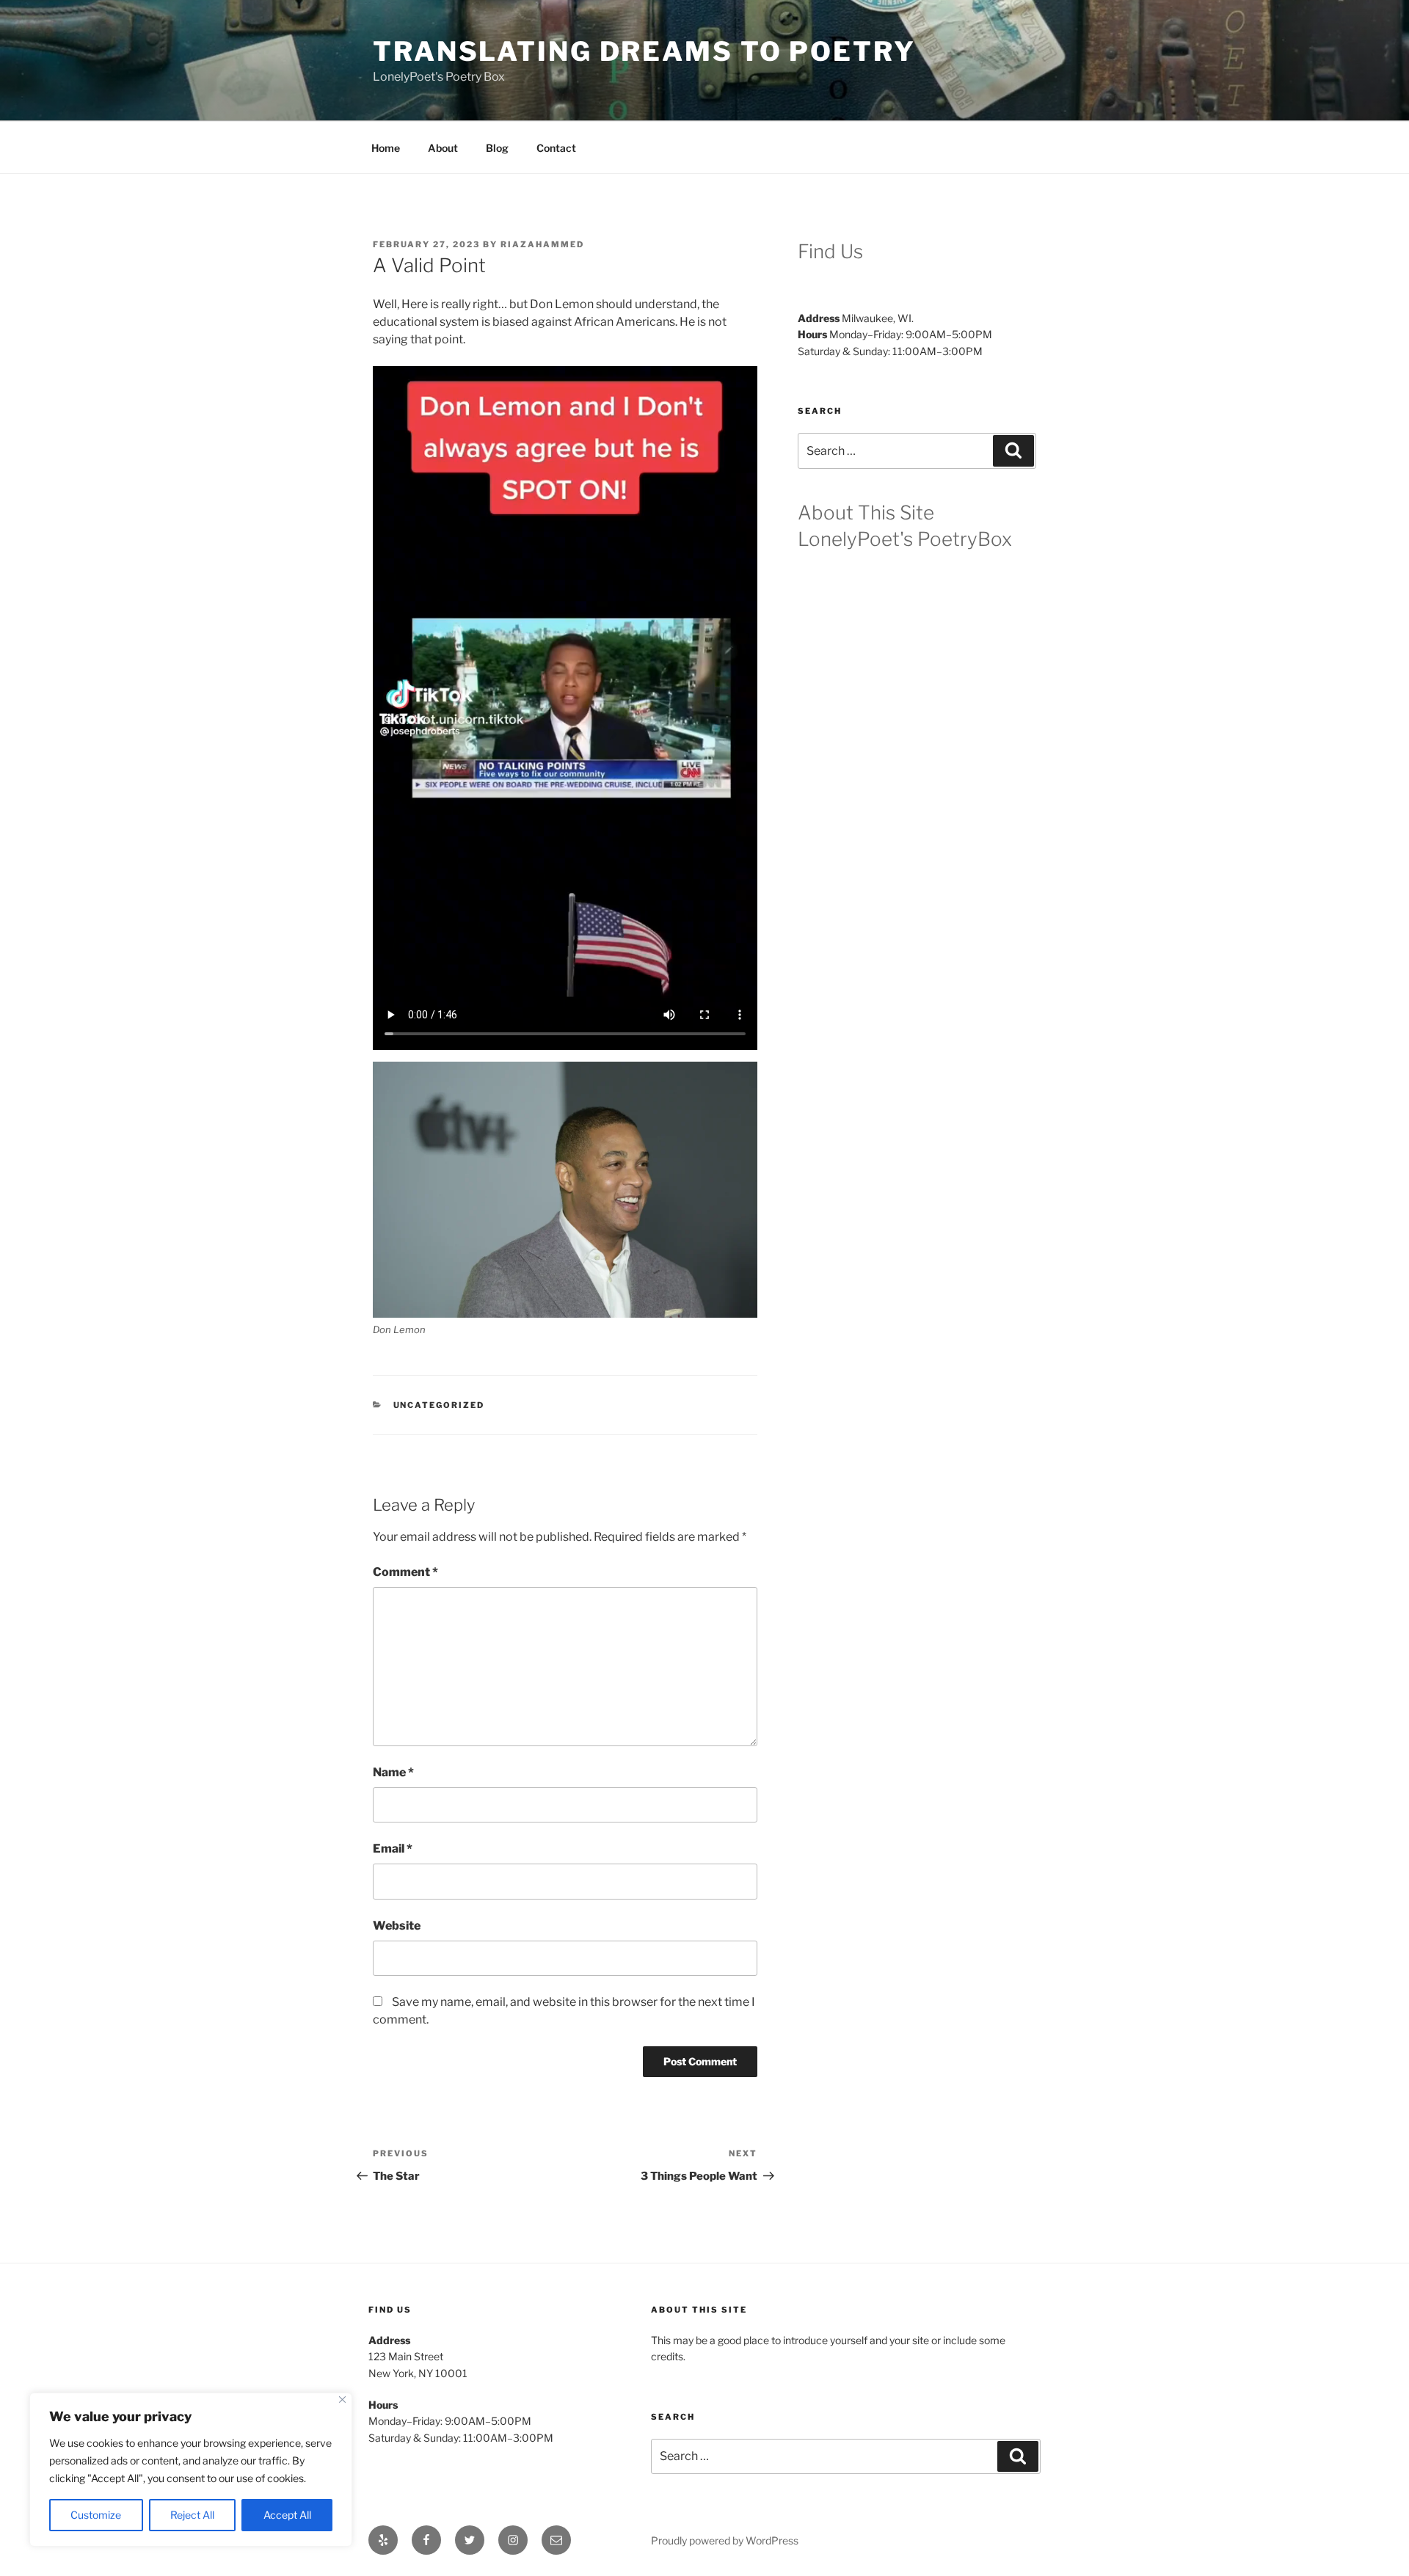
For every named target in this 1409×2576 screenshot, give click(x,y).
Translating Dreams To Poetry (644, 51)
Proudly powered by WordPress (725, 2540)
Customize (96, 2515)
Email (393, 1849)
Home (386, 148)
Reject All (192, 2515)
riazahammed (542, 244)
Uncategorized (439, 1405)
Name (393, 1772)
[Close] (342, 2400)
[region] (191, 2470)
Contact (556, 148)
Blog (497, 148)
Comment (405, 1572)
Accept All (287, 2515)
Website (397, 1926)
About (443, 148)
